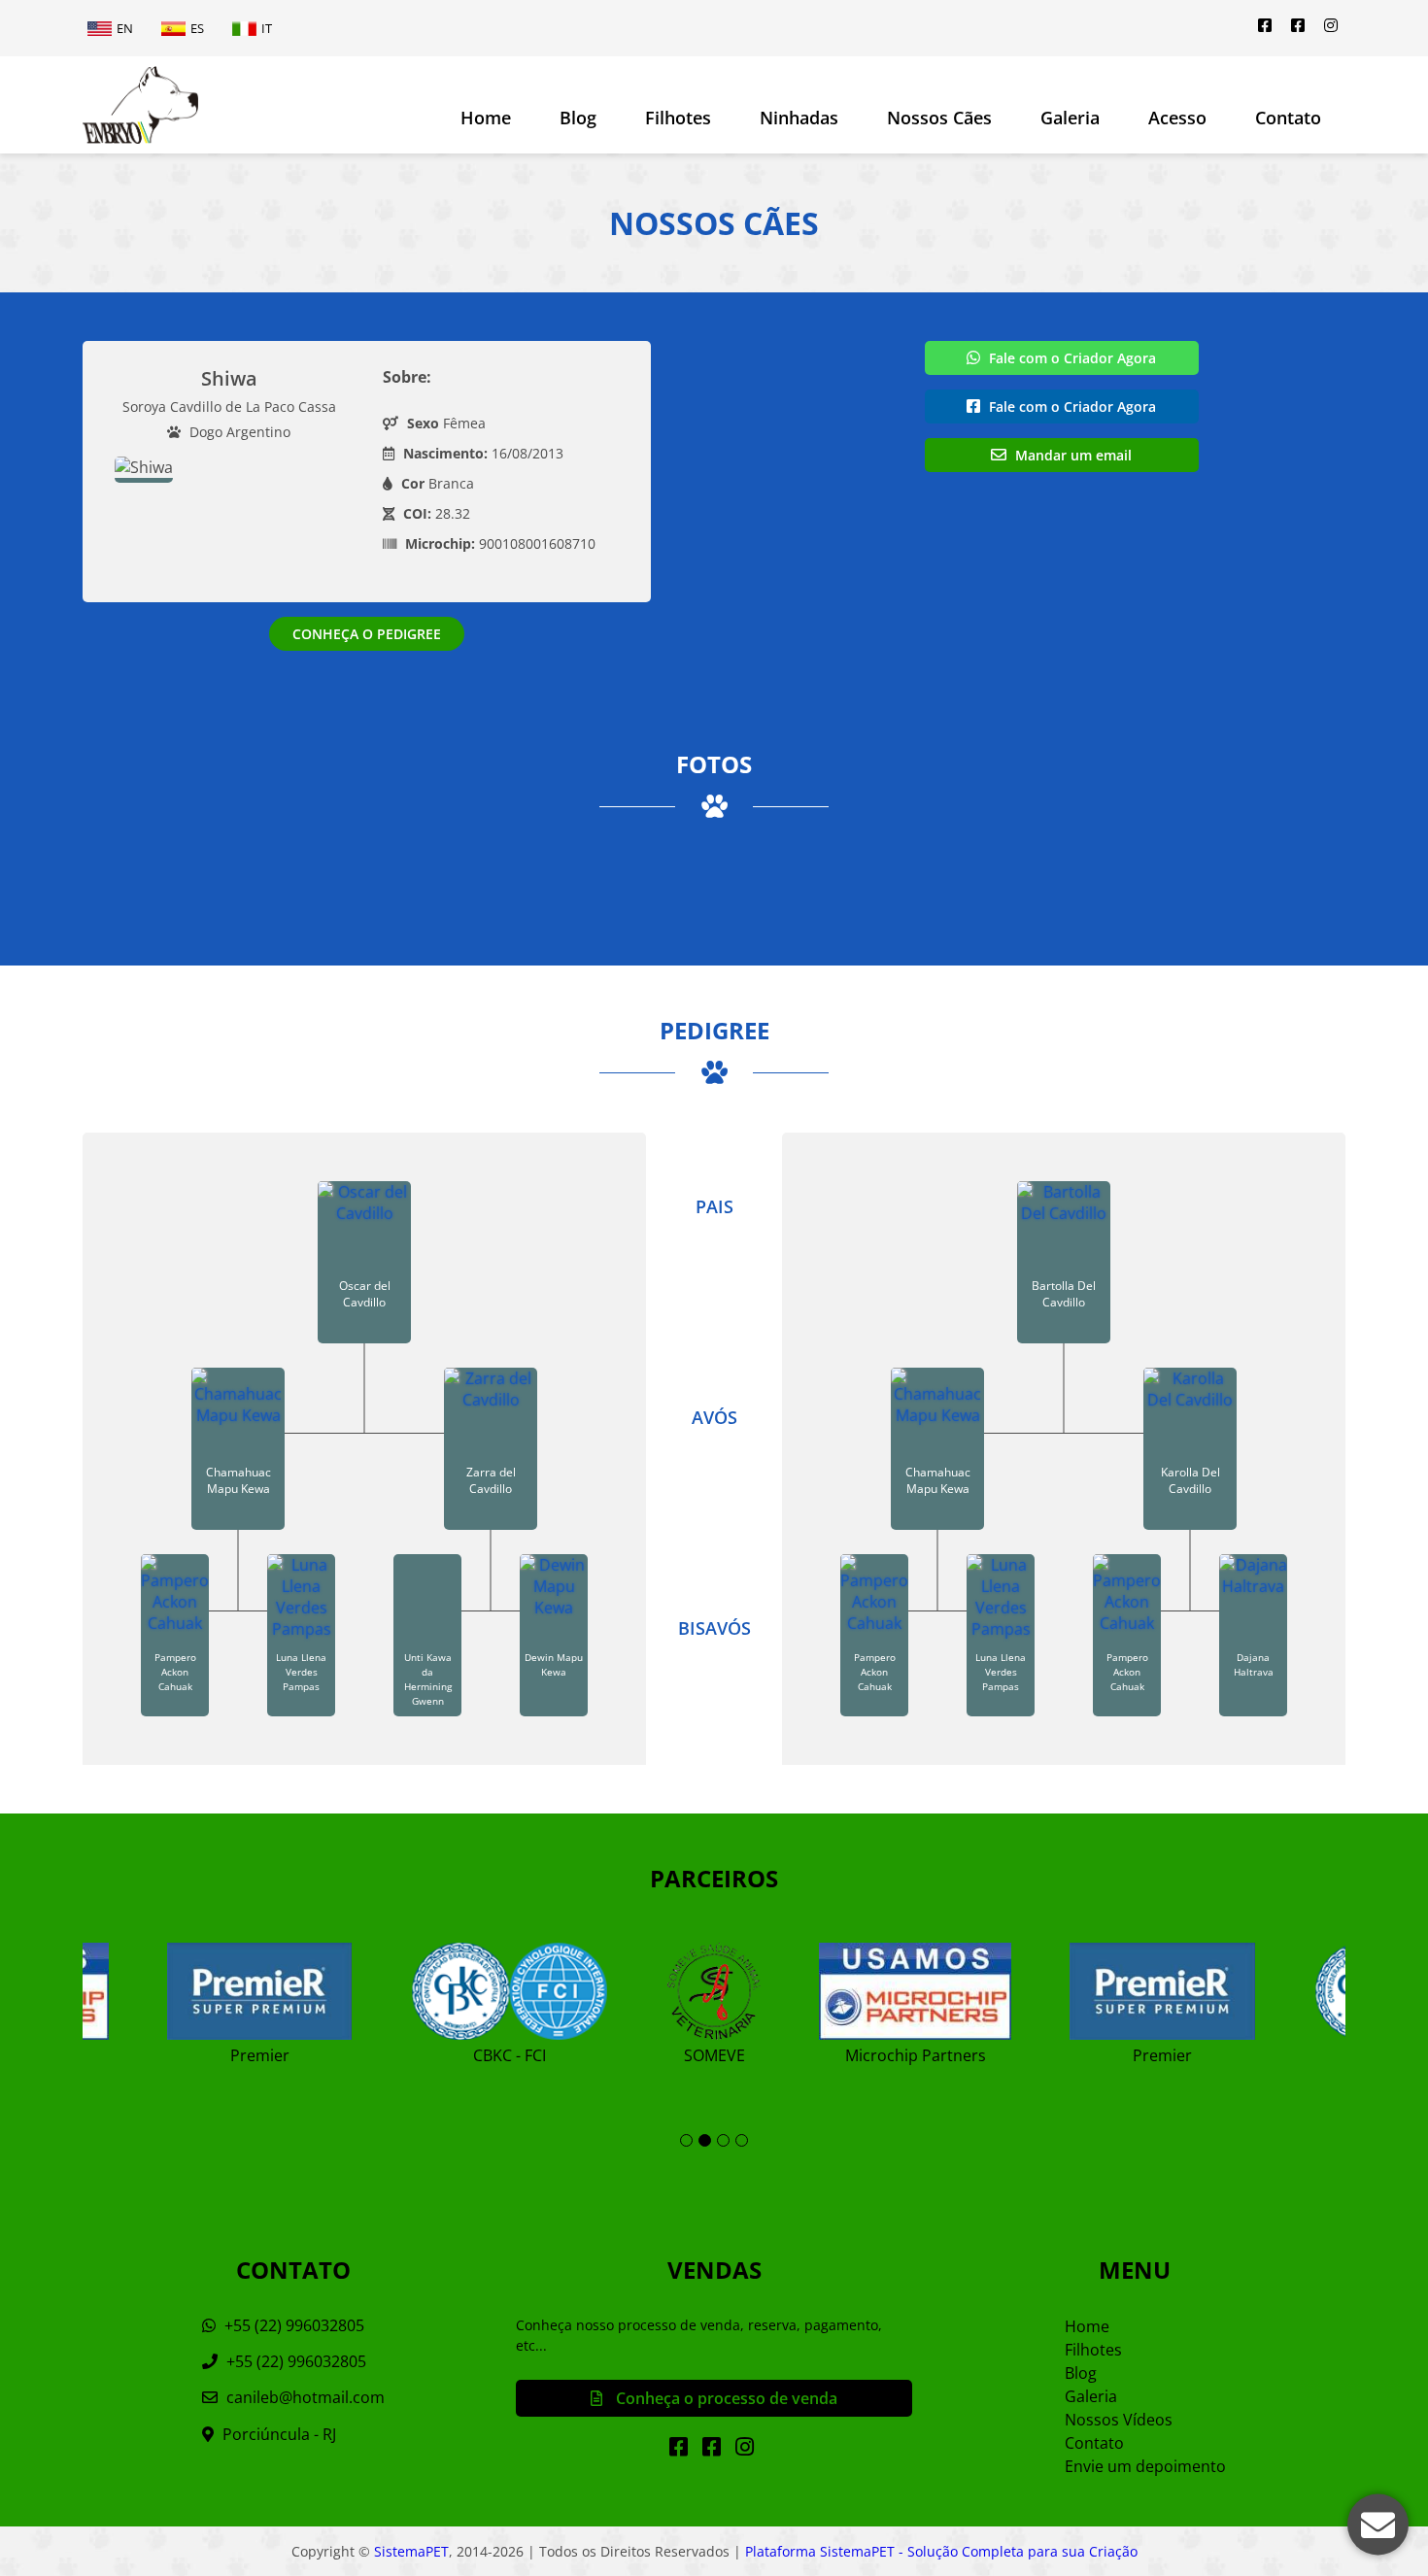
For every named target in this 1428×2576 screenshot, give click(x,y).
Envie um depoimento (1145, 2466)
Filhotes (678, 118)
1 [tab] (686, 2140)
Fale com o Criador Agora (1071, 358)
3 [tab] (723, 2140)
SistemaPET (411, 2551)
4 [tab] (742, 2140)
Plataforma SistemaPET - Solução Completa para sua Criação (941, 2551)
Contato (1288, 118)
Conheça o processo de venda (725, 2398)
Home (486, 118)
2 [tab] (705, 2140)
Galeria (1091, 2396)
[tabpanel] (714, 1996)
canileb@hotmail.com (306, 2397)
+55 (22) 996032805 (292, 2325)
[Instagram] (1331, 25)
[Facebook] (1265, 25)
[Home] (140, 105)
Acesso (1177, 118)
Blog (578, 118)
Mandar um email (1071, 455)
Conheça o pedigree (367, 634)
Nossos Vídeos (1119, 2420)
